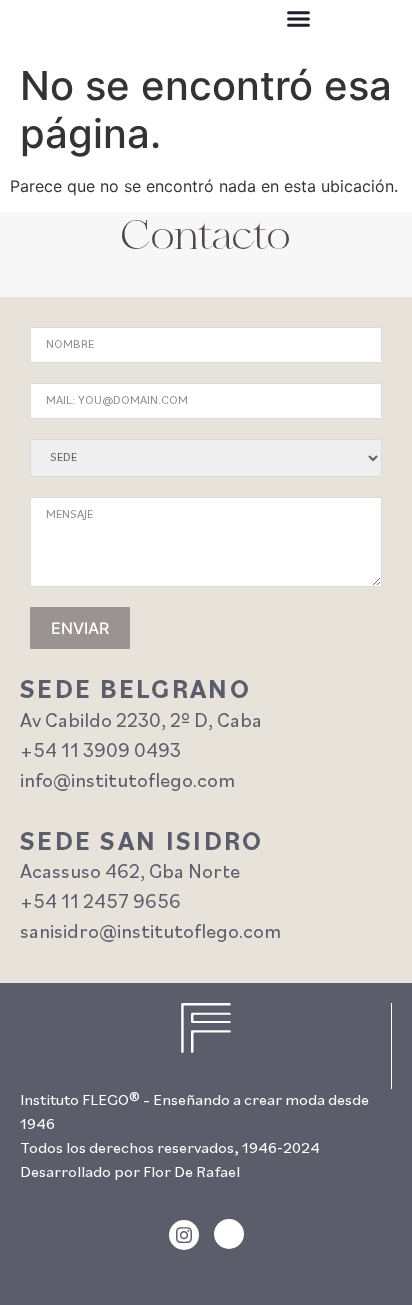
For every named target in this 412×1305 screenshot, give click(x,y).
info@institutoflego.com (127, 782)
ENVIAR (80, 628)
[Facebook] (229, 1234)
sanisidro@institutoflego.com (150, 933)
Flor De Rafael (191, 1173)
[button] (299, 19)
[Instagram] (184, 1235)
